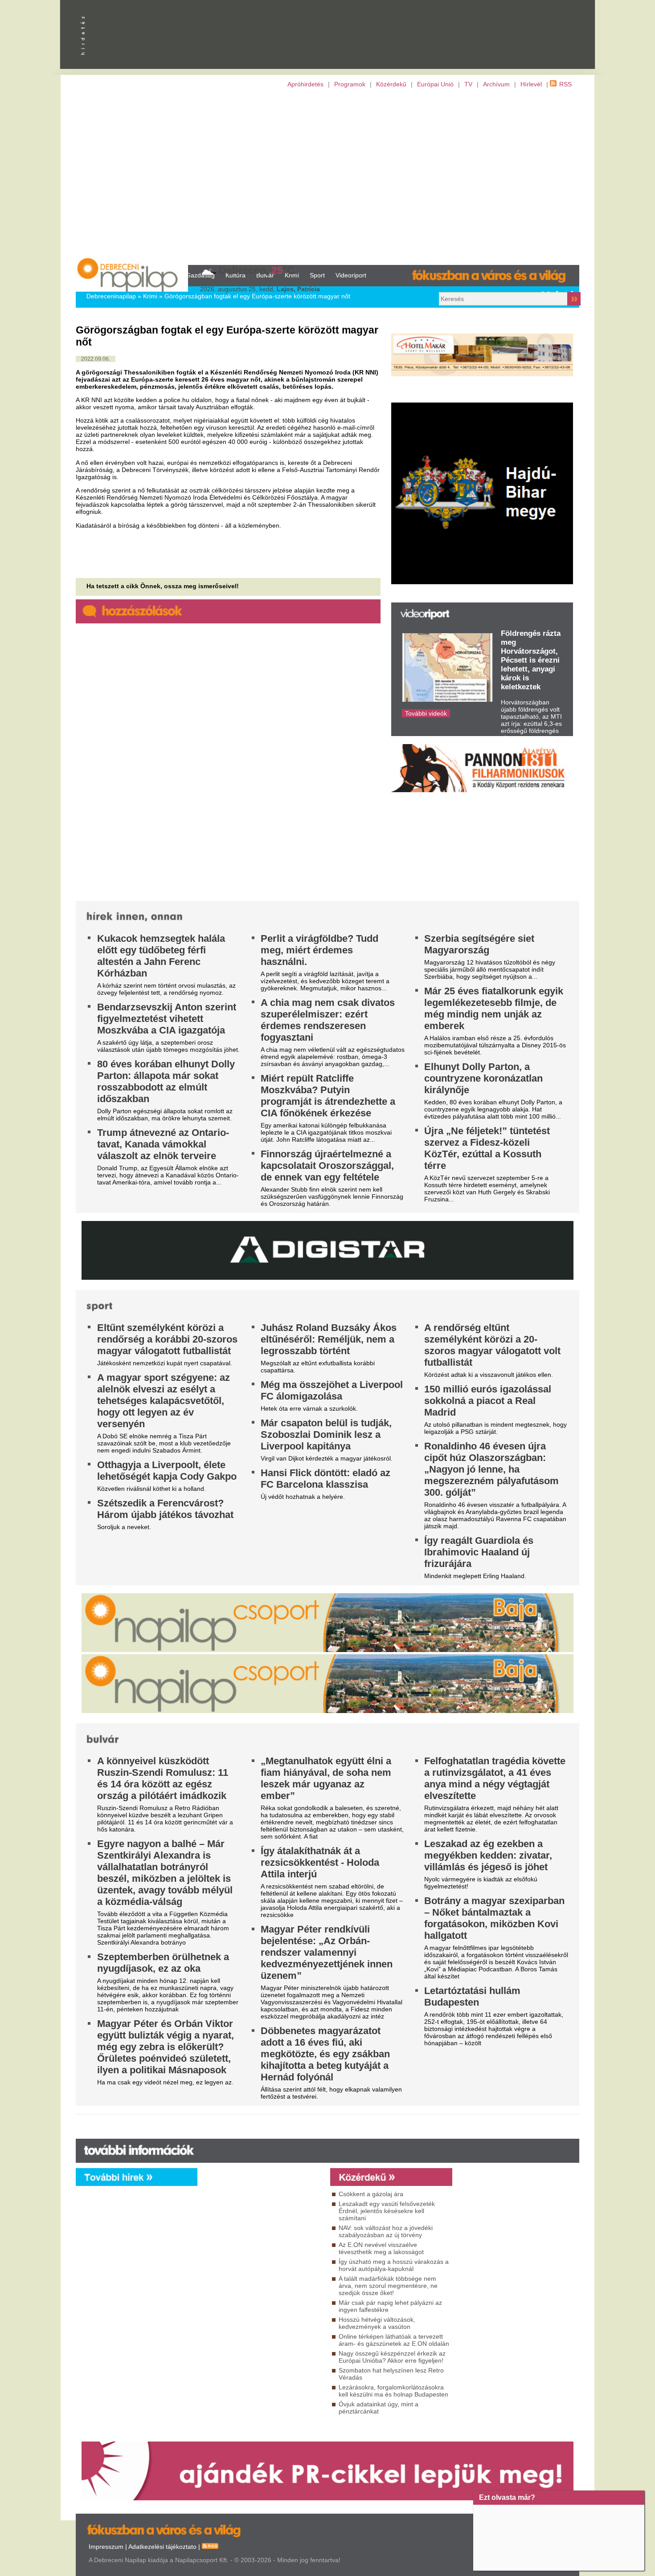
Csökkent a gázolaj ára (371, 2194)
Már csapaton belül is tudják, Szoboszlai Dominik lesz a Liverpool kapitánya (326, 1435)
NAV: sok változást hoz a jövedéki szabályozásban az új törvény (386, 2231)
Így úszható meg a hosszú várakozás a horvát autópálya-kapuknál (394, 2265)
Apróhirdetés (305, 84)
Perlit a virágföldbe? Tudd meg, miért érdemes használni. (319, 950)
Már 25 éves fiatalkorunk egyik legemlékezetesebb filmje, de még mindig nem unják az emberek (494, 1008)
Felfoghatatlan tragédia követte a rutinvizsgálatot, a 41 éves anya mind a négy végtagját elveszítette (495, 1778)
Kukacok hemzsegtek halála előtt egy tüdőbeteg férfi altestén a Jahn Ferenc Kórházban (161, 956)
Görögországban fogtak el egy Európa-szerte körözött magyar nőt (257, 296)
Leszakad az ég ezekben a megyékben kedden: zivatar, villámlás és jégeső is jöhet (488, 1855)
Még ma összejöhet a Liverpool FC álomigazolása (332, 1390)
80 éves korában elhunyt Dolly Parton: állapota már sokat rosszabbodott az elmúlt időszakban (166, 1081)
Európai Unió (435, 84)
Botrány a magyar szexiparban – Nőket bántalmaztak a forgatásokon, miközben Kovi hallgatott (494, 1918)
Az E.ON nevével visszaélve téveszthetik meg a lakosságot (381, 2248)
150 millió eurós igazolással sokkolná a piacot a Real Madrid (488, 1401)
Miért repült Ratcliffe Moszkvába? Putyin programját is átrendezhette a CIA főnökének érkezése (328, 1096)
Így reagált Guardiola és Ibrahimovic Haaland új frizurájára (479, 1552)
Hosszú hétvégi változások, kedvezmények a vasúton (377, 2323)
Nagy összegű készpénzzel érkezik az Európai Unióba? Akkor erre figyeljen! (392, 2357)
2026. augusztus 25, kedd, (260, 289)
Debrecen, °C (257, 270)
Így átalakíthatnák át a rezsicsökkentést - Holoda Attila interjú (320, 1862)
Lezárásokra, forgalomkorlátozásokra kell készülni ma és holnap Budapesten (393, 2391)
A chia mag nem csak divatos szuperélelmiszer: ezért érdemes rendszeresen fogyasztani (328, 1020)
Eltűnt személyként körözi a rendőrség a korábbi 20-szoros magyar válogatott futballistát (167, 1339)
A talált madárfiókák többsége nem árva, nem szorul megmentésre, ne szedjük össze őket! (388, 2286)
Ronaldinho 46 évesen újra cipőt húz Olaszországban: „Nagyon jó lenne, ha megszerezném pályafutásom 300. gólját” (491, 1469)
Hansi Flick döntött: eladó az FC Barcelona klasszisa (325, 1479)
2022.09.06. (96, 359)
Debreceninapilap (111, 296)
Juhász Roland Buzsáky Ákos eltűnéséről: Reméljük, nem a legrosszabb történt (329, 1339)
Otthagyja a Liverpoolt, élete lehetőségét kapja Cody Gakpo (167, 1471)
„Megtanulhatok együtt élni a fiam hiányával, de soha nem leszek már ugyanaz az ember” (326, 1778)
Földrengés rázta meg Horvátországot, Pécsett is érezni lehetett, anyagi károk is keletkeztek (531, 660)
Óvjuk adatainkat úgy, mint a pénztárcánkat (379, 2408)
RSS (565, 84)
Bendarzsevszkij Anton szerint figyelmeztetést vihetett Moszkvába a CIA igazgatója (167, 1019)
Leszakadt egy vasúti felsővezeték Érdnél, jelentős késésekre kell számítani (387, 2211)
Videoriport (351, 275)
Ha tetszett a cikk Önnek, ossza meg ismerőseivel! (163, 586)
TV (468, 84)
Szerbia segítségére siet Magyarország (479, 944)
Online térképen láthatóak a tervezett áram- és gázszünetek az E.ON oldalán (394, 2340)
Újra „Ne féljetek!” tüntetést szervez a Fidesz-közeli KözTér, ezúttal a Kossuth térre (487, 1148)
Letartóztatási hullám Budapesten (472, 1996)
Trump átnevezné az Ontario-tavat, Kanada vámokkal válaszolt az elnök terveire (163, 1144)
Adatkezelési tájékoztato (162, 2547)
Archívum (496, 84)
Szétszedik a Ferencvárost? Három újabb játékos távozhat (165, 1509)
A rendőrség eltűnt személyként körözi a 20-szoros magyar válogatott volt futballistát (492, 1345)
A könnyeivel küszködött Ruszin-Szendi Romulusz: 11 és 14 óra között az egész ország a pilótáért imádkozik (163, 1778)
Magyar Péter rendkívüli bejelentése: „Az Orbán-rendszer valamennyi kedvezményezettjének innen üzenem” (327, 1952)
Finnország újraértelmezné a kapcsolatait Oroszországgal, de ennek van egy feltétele (327, 1166)
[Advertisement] (327, 176)
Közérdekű (391, 84)
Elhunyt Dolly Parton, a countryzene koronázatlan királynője (483, 1078)
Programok (350, 84)
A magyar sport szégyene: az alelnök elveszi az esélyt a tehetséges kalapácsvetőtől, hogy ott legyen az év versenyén (164, 1401)
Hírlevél (531, 84)
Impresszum (106, 2547)
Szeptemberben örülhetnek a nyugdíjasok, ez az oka (163, 1963)
